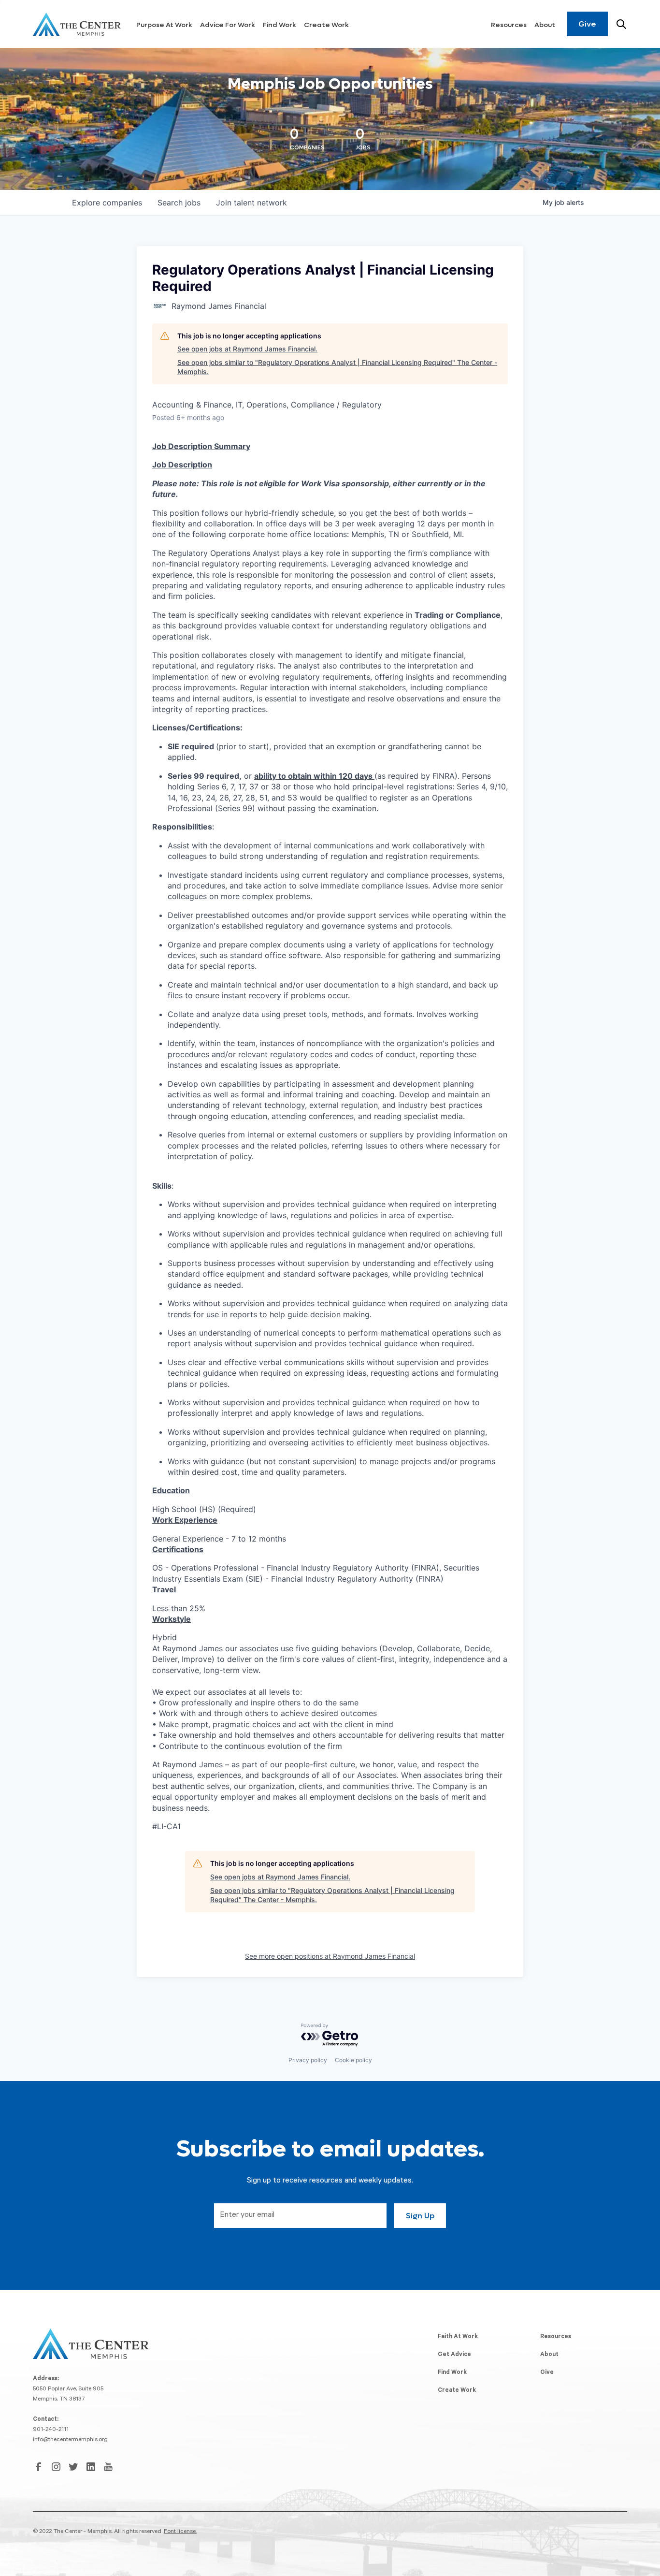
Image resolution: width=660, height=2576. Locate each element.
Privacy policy (308, 2060)
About (545, 25)
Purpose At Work (164, 25)
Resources (509, 25)
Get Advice (454, 2355)
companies (107, 203)
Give (587, 24)
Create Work (326, 25)
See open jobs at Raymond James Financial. (247, 349)
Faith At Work (458, 2337)
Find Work (280, 25)
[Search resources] (621, 24)
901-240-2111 (51, 2430)
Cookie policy (353, 2060)
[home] (77, 24)
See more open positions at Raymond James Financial (330, 1956)
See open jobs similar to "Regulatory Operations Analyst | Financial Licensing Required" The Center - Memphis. (337, 367)
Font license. (180, 2532)
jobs (179, 203)
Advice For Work (228, 25)
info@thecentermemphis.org (70, 2440)
